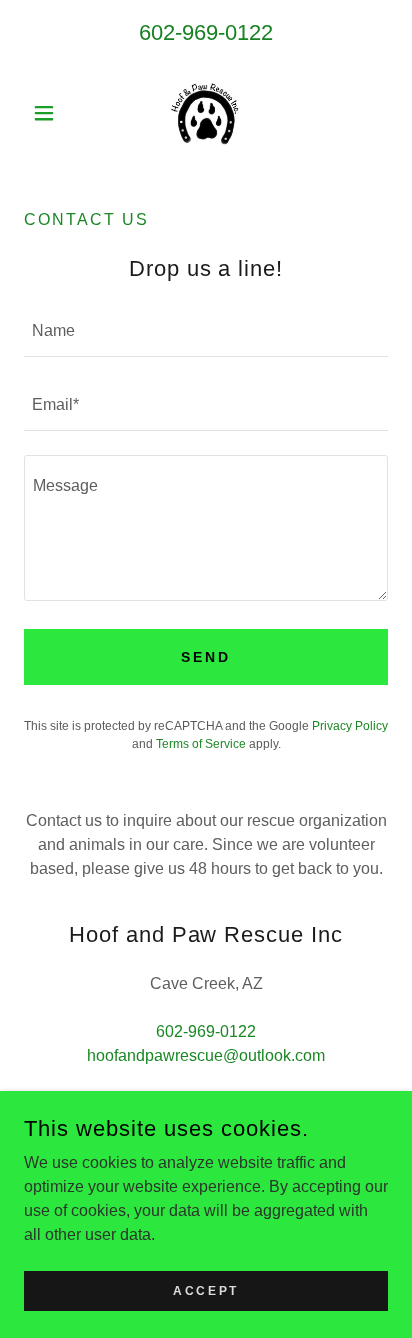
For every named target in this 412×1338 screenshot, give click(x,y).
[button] (51, 113)
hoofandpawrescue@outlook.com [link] (206, 1055)
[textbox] (206, 332)
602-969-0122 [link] (206, 32)
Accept (205, 1290)
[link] (206, 113)
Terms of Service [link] (201, 744)
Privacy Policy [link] (350, 726)
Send (206, 657)
